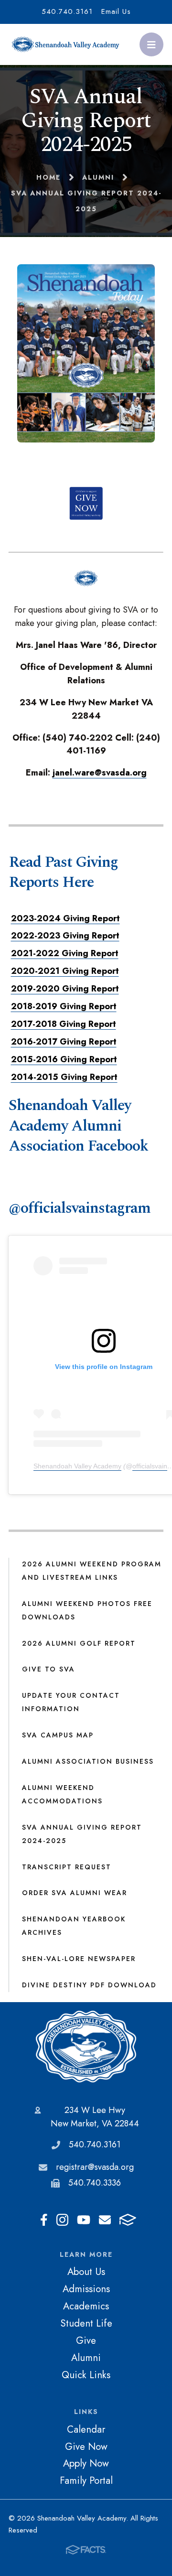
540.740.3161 (67, 11)
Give (86, 2340)
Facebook (44, 2220)
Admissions (86, 2289)
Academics (86, 2306)
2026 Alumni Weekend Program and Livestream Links (92, 1571)
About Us (86, 2272)
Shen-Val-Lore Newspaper (79, 1959)
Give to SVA (48, 1669)
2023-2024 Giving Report (65, 918)
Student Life (86, 2323)
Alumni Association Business (88, 1761)
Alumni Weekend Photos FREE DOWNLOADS (87, 1610)
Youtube (84, 2220)
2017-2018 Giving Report (64, 1024)
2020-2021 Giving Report (65, 971)
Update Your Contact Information (71, 1702)
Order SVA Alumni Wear (75, 1893)
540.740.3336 (95, 2183)
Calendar (86, 2429)
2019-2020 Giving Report (65, 989)
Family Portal (86, 2480)
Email (105, 2220)
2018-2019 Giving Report (64, 1006)
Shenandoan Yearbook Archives (74, 1926)
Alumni (86, 2358)
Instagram (62, 2220)
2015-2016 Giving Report (64, 1059)
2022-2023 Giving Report (65, 936)
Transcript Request (67, 1867)
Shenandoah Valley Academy (77, 1466)
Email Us (116, 11)
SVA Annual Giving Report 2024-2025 (82, 1834)
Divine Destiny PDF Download (89, 1985)
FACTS (128, 2220)
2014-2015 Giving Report (64, 1077)
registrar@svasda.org (95, 2167)
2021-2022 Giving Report (65, 953)
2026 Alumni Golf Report (79, 1643)
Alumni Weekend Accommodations (62, 1794)
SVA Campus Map (58, 1735)
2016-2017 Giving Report (64, 1042)
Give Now (86, 2447)
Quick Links (86, 2375)
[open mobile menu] (151, 44)
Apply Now (86, 2463)
